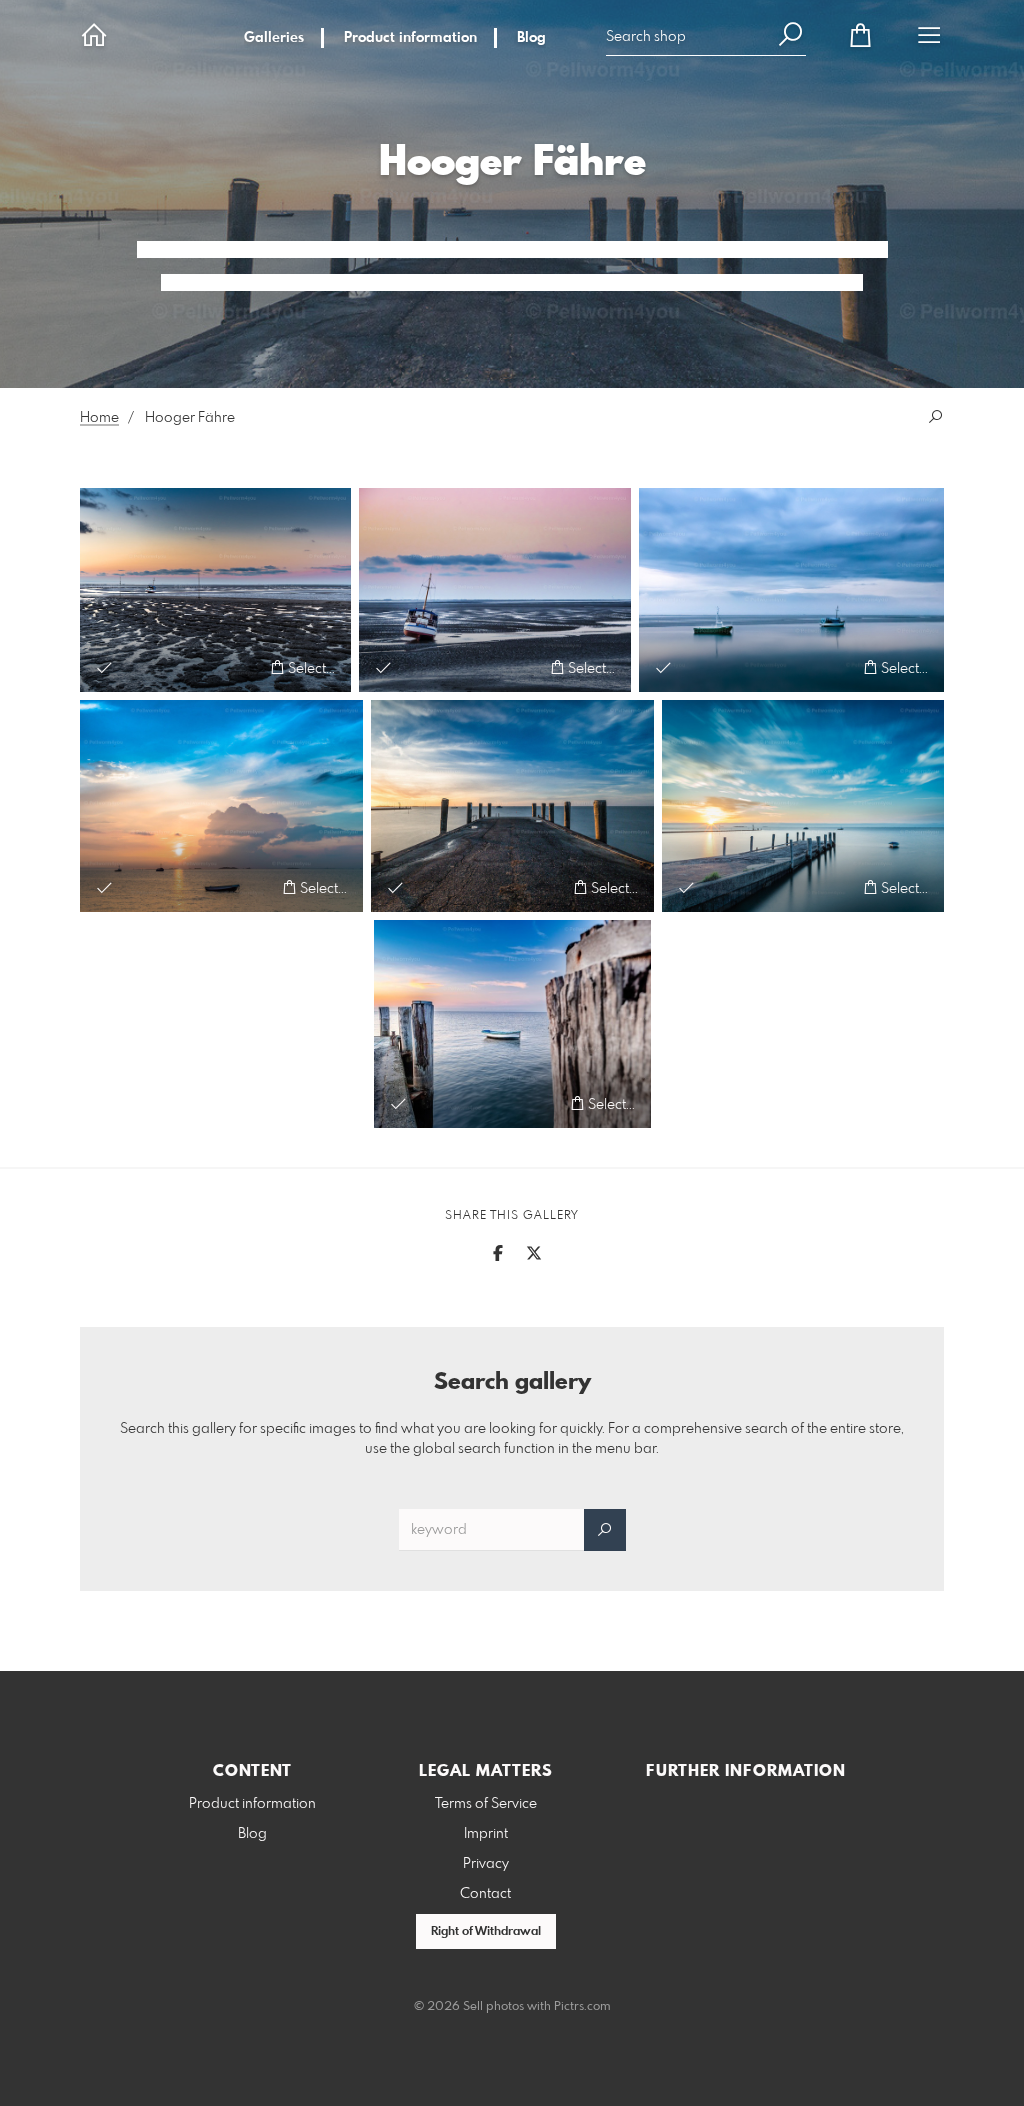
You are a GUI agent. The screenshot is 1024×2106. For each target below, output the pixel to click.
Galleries (274, 38)
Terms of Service (486, 1804)
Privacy (486, 1864)
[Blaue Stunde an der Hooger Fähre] (803, 806)
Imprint (486, 1834)
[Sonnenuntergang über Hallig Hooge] (221, 806)
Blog (531, 38)
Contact (485, 1894)
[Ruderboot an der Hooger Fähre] (512, 1024)
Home (99, 418)
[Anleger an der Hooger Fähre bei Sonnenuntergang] (512, 806)
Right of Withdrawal (486, 1932)
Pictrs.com (582, 2007)
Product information (410, 38)
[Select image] (104, 667)
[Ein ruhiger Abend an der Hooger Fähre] (791, 590)
